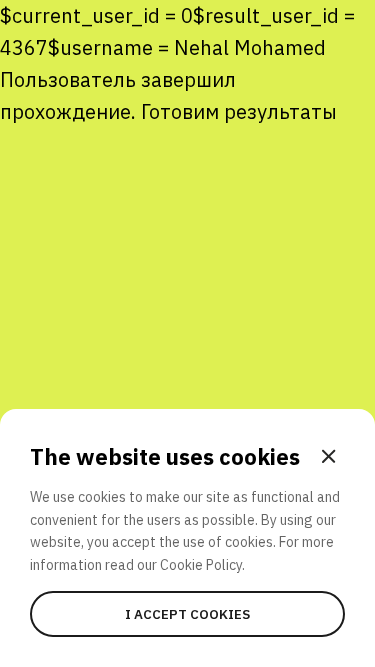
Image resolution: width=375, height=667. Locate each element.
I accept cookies (187, 614)
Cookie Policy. (202, 565)
